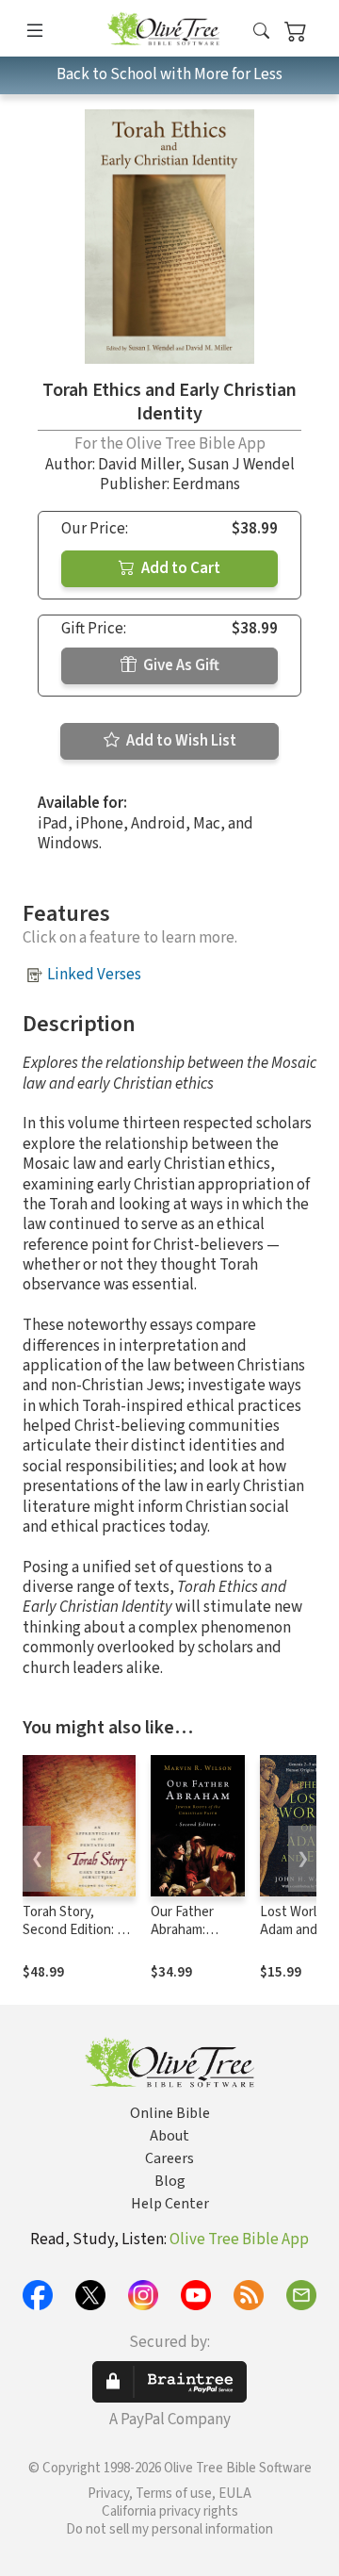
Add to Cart (179, 568)
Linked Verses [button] (94, 975)
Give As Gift (180, 665)
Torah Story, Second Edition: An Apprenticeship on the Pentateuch (78, 1939)
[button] (261, 32)
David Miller (139, 465)
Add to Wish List (180, 741)
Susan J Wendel (241, 465)
